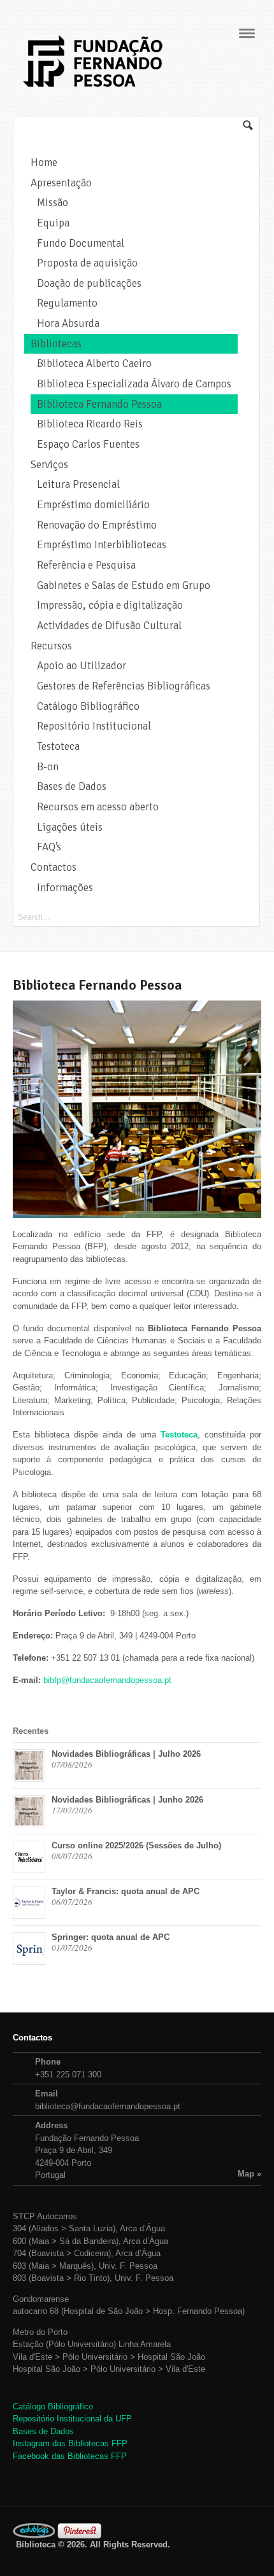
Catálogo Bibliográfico (88, 706)
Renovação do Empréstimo (97, 525)
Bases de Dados (72, 786)
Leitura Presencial (78, 484)
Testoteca (58, 746)
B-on (48, 767)
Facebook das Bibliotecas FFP (70, 2456)
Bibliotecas (56, 344)
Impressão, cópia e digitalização (110, 605)
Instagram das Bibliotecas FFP (70, 2443)
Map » (249, 2174)
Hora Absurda (68, 323)
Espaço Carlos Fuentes (88, 444)
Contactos (54, 867)
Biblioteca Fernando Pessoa (99, 404)
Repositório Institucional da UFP (72, 2419)
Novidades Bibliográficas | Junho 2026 (127, 1800)
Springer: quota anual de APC (111, 1937)
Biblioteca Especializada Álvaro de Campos (134, 384)
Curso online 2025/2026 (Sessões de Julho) (136, 1845)
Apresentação (61, 183)
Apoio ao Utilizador (82, 666)
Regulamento (67, 303)
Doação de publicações (89, 283)
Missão (53, 203)
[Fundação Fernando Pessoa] (92, 91)
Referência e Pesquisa (86, 565)
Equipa (53, 223)
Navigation (247, 33)
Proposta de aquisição (87, 263)
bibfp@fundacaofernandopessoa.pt (107, 1680)
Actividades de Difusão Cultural (109, 626)
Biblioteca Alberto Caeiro (94, 364)
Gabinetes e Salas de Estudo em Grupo (124, 585)
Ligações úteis (70, 827)
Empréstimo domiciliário (93, 505)
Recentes (31, 1731)
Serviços (49, 465)
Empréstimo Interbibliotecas (102, 545)
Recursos (51, 646)
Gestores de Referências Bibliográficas (124, 686)
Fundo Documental (81, 243)
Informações (65, 888)
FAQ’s (49, 847)
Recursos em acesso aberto (98, 807)
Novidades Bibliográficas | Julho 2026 (126, 1754)
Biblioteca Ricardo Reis (90, 424)
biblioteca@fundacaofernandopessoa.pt (108, 2106)
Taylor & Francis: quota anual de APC (126, 1891)
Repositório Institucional (94, 726)
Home (44, 163)
